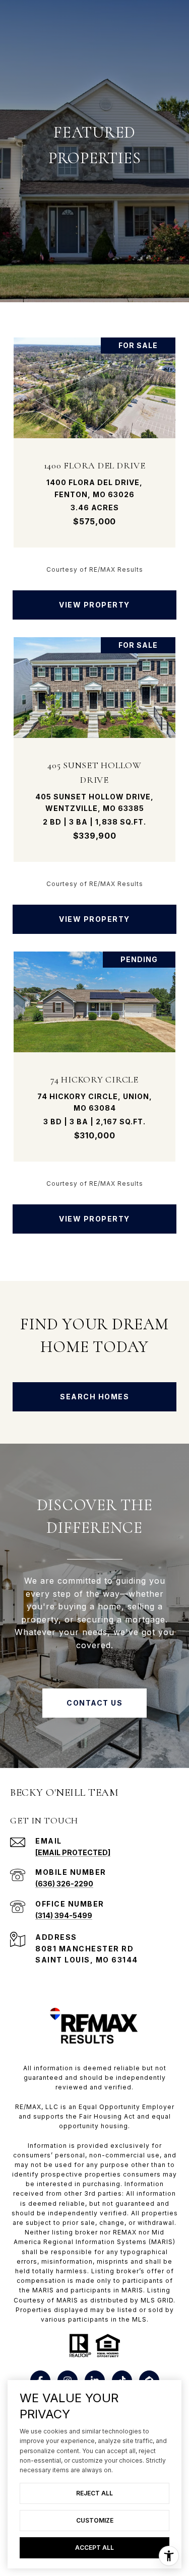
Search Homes (94, 1397)
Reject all (94, 2493)
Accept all (94, 2548)
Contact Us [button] (94, 1703)
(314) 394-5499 (64, 1915)
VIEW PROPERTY (94, 605)
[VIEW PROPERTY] (95, 596)
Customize (95, 2520)
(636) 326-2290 (64, 1884)
